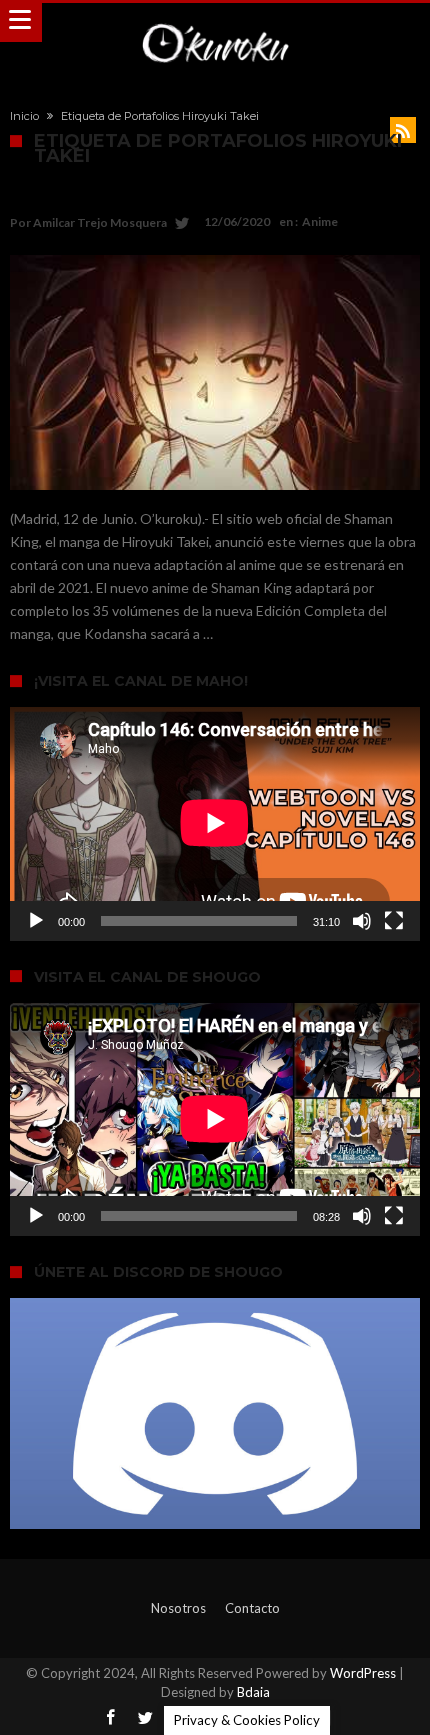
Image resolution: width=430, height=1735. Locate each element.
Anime (320, 221)
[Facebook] (110, 1718)
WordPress (363, 1673)
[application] (215, 824)
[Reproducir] (36, 921)
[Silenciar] (362, 921)
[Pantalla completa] (394, 921)
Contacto (252, 1608)
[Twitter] (145, 1718)
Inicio (24, 116)
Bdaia (253, 1692)
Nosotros (178, 1608)
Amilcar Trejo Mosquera (100, 222)
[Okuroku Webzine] (215, 22)
